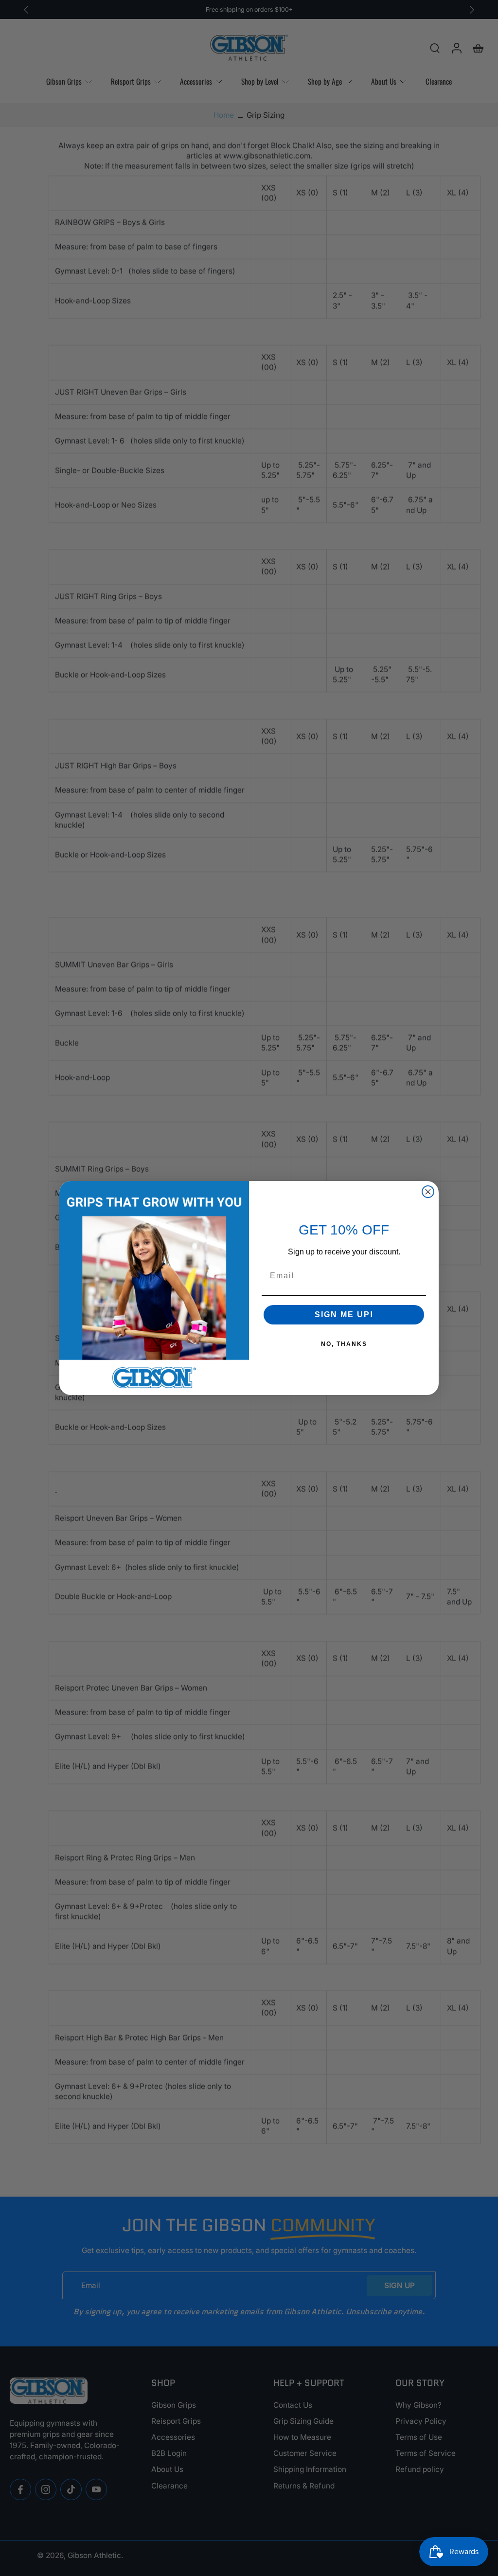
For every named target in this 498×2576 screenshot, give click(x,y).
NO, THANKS (344, 1344)
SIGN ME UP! (344, 1315)
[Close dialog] (428, 1192)
